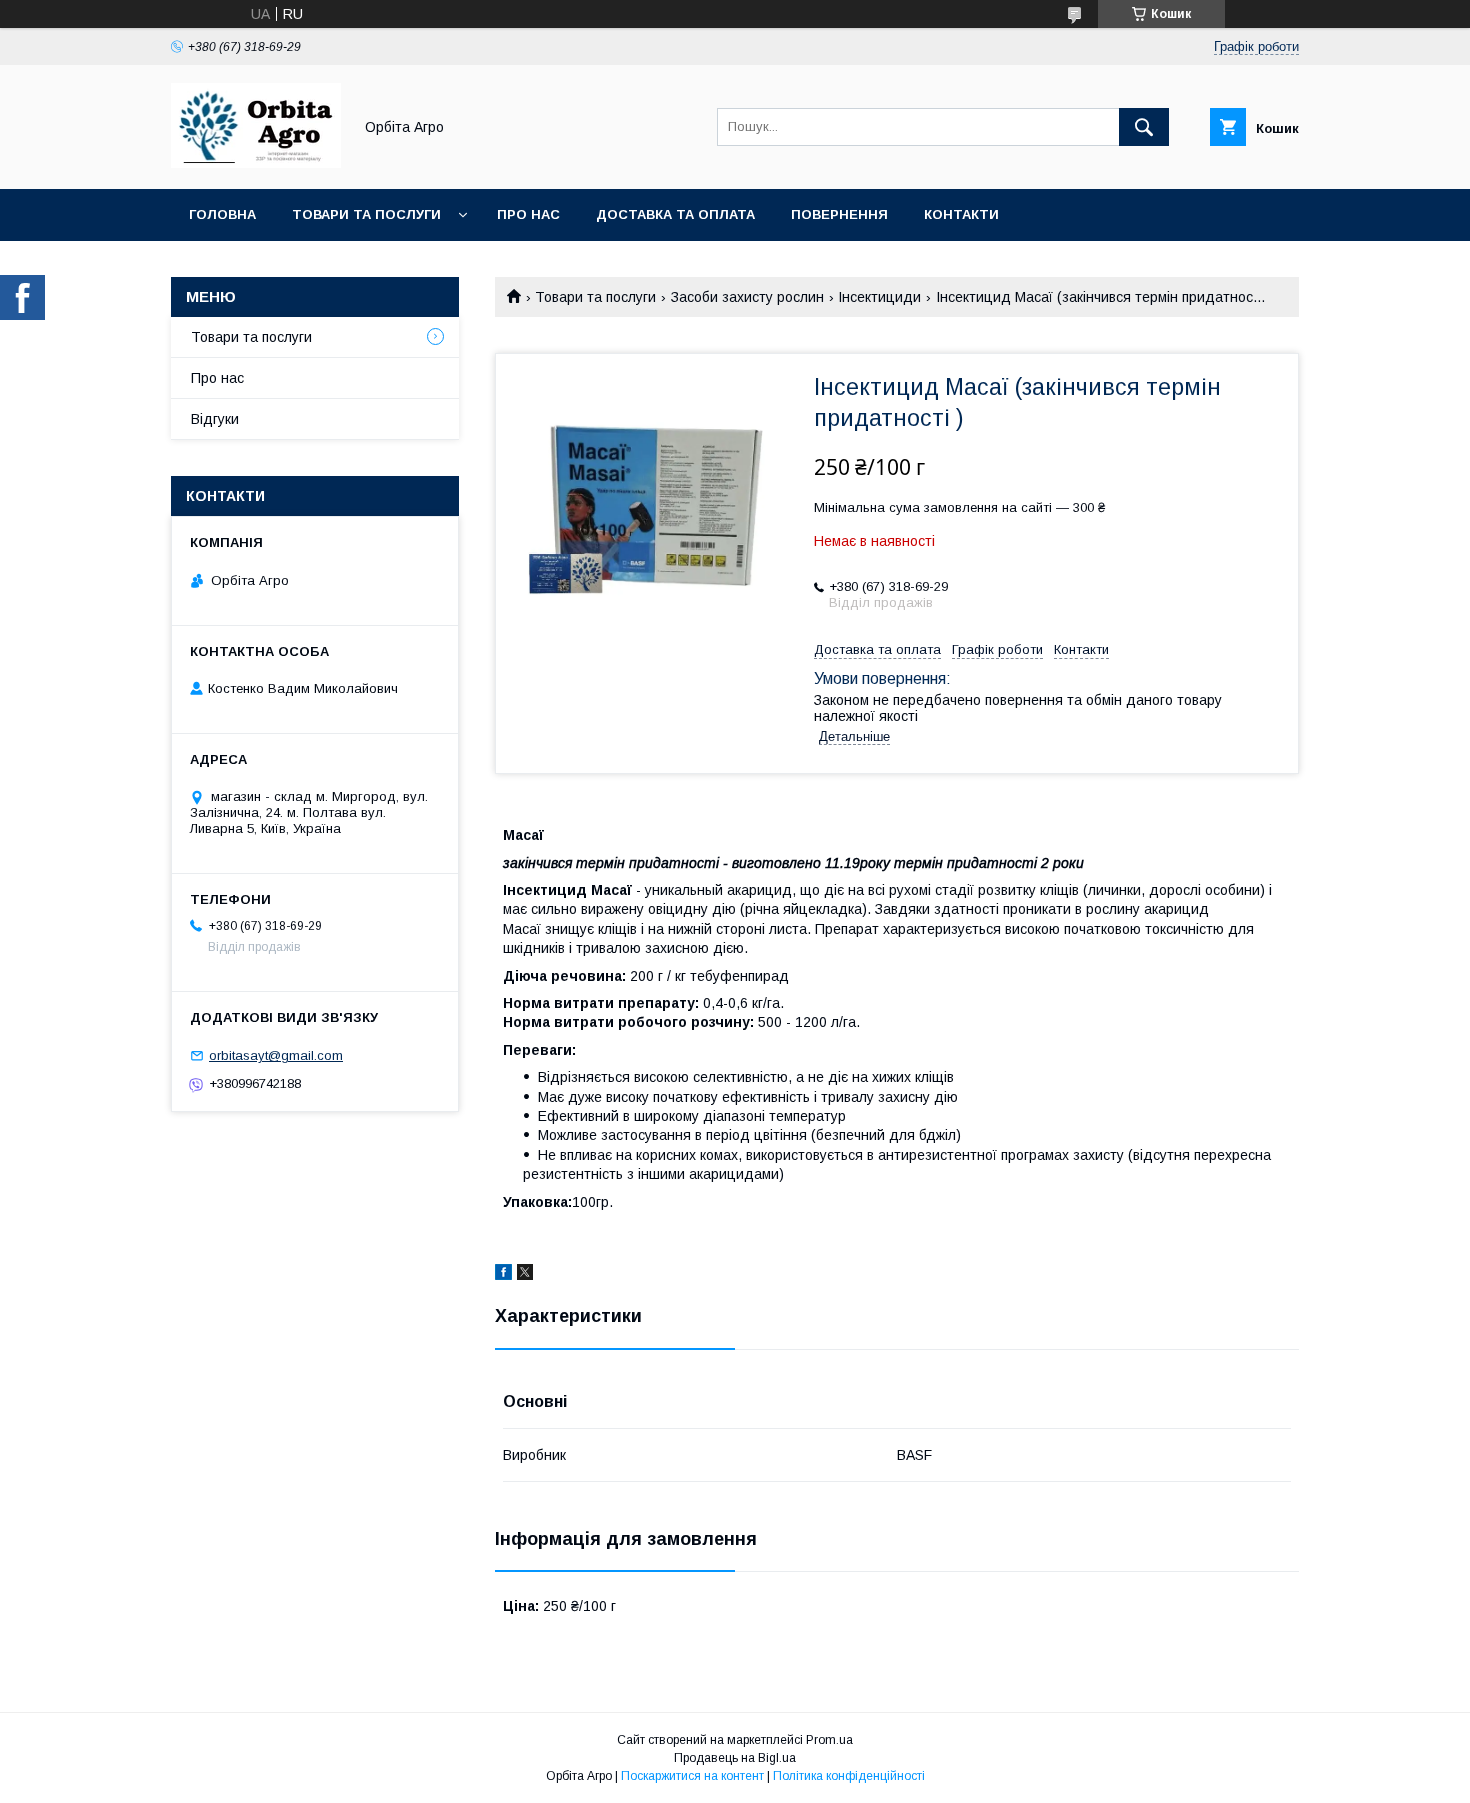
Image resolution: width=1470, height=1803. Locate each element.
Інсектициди (879, 297)
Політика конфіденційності (849, 1776)
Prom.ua (829, 1740)
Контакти (961, 214)
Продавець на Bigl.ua (735, 1758)
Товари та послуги (366, 214)
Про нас (528, 214)
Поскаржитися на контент (692, 1776)
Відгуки (215, 419)
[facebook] (503, 1275)
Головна (222, 214)
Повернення (839, 214)
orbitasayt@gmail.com (276, 1055)
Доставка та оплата (675, 214)
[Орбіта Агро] (256, 163)
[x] (525, 1275)
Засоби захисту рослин (747, 297)
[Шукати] (1144, 127)
